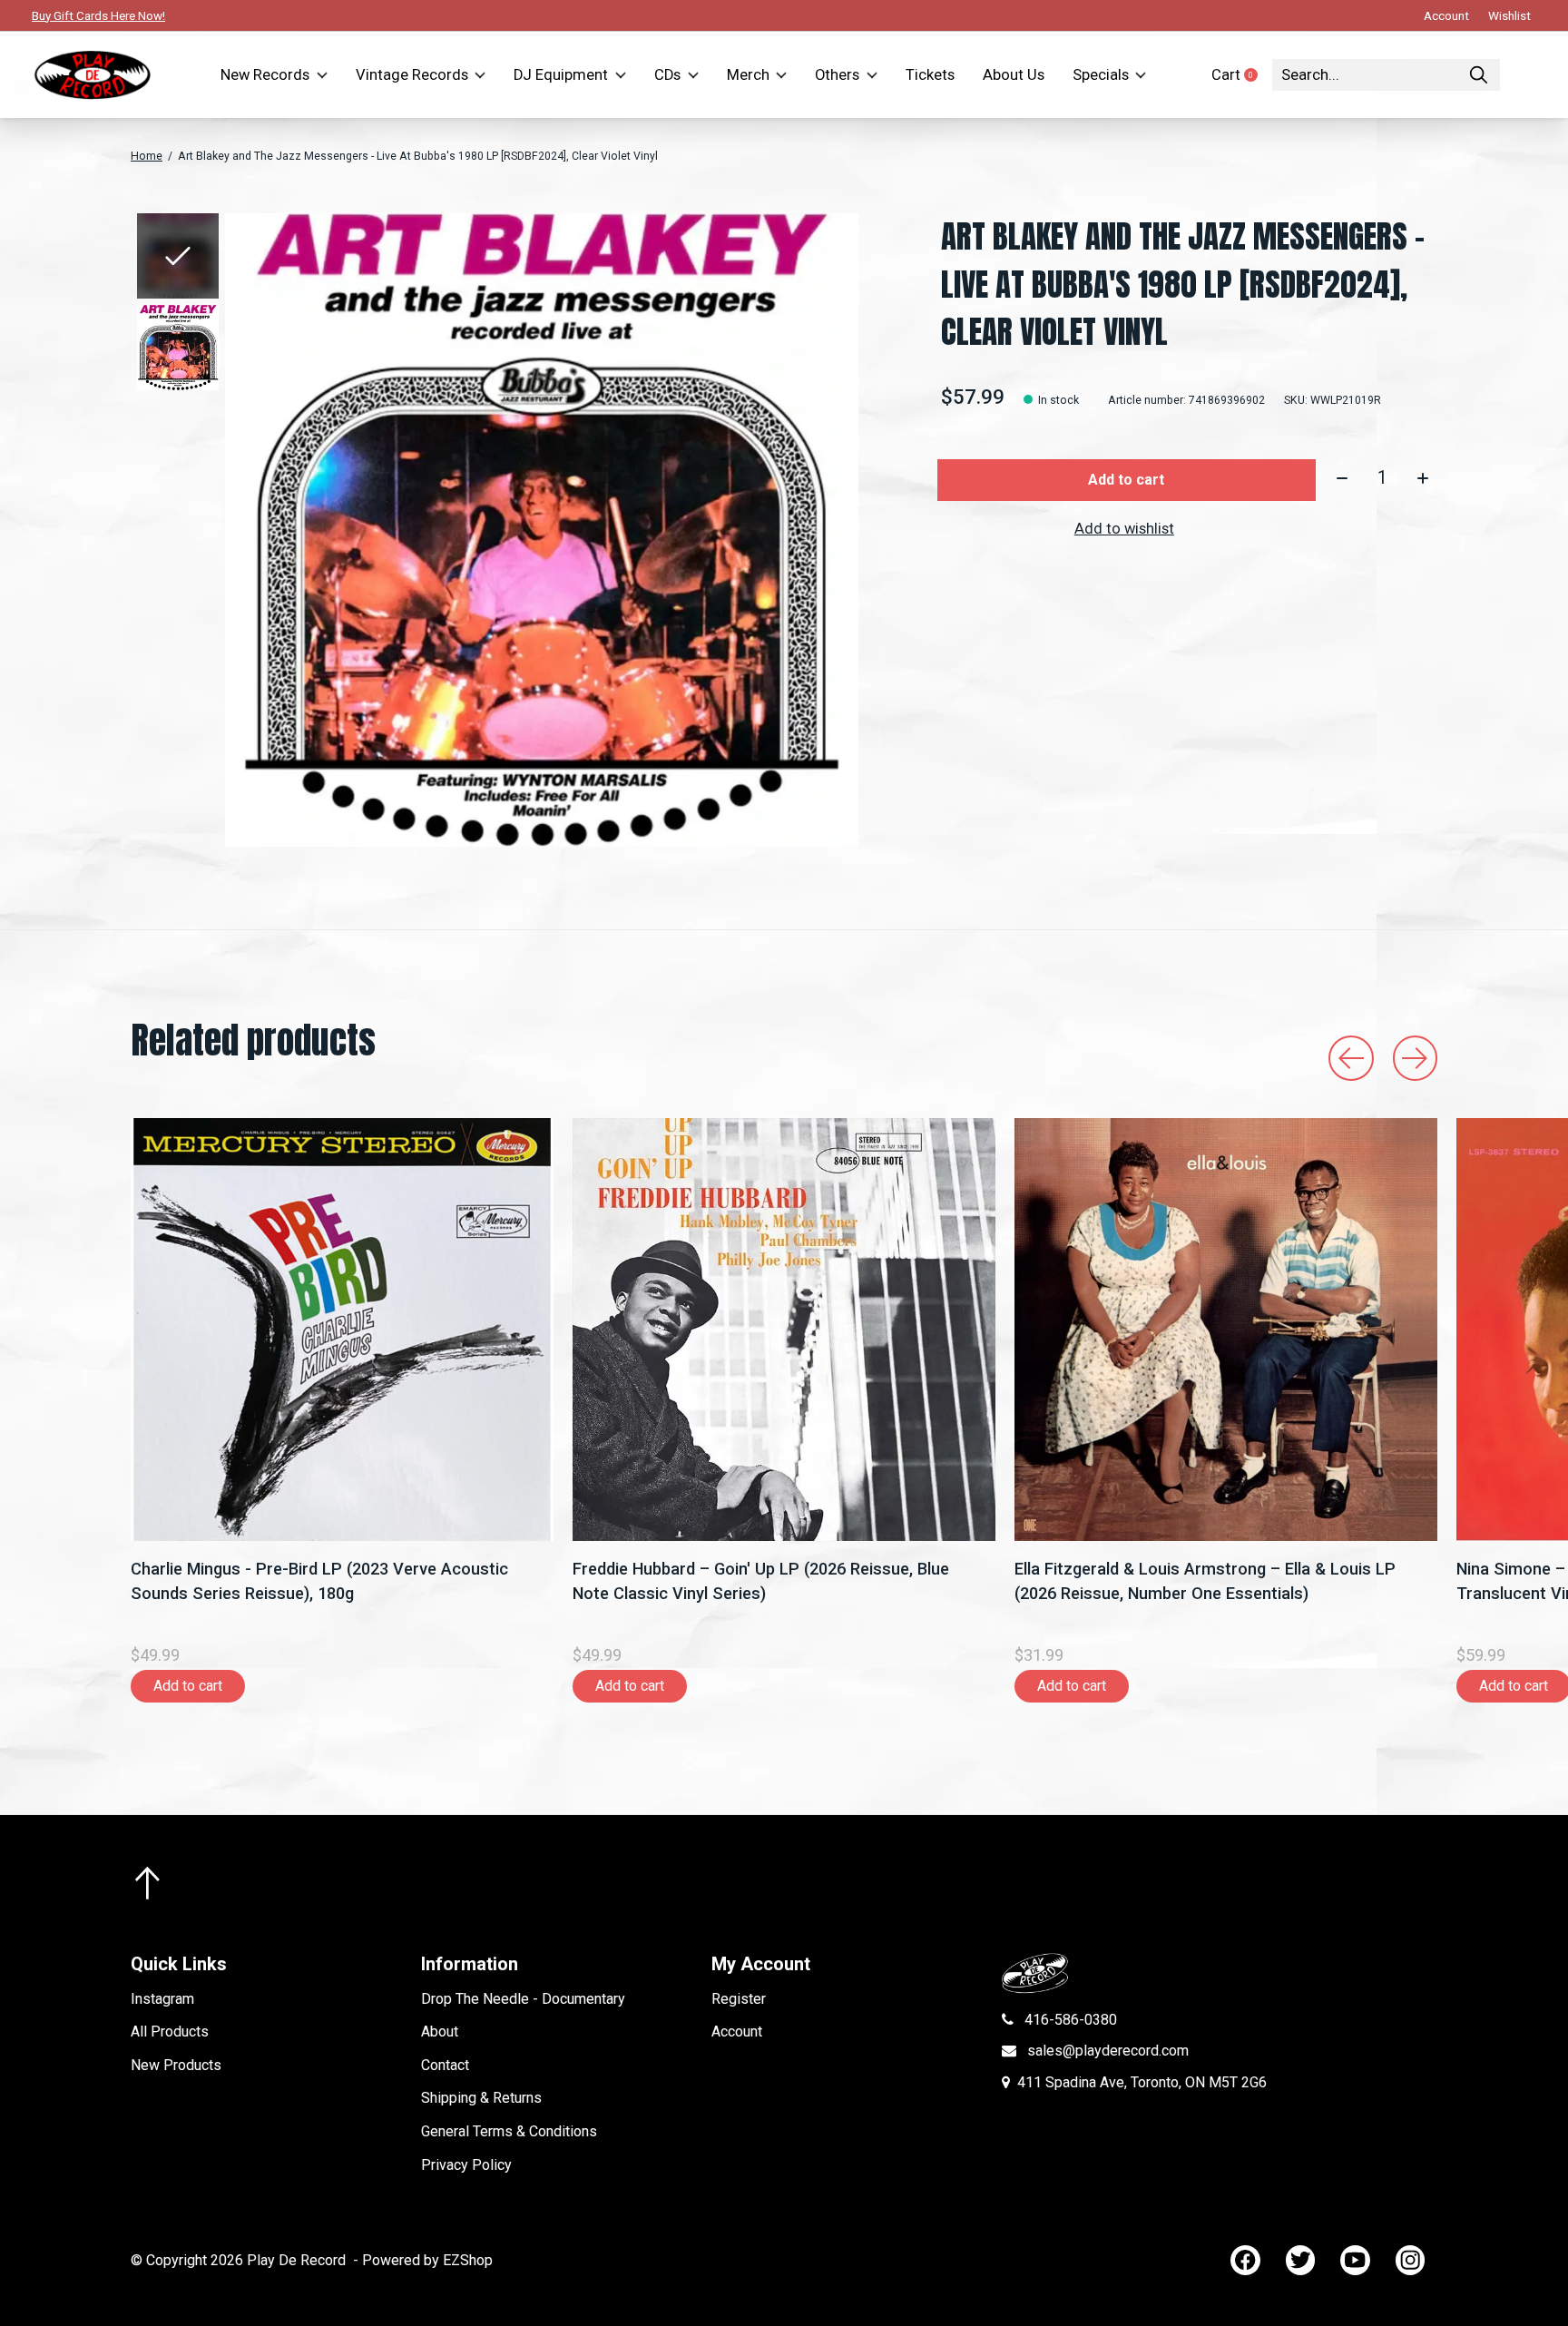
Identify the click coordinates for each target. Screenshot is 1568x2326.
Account (737, 2032)
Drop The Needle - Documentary (523, 1999)
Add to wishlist (1124, 529)
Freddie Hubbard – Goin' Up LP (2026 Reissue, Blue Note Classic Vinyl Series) (761, 1581)
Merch (748, 75)
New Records (265, 75)
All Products (170, 2032)
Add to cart (1126, 480)
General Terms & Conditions (509, 2131)
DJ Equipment (561, 75)
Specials (1101, 75)
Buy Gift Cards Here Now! (98, 15)
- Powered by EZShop (423, 2260)
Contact (445, 2065)
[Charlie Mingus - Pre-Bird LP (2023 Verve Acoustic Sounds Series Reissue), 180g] (342, 1330)
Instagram (162, 1999)
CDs (667, 75)
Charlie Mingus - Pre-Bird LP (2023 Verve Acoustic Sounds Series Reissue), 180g (319, 1581)
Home (147, 156)
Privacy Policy (466, 2165)
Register (739, 1999)
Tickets (930, 75)
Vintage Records (412, 75)
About (440, 2032)
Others (837, 75)
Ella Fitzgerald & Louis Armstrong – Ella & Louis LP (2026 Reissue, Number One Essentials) (1205, 1581)
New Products (176, 2065)
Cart (1242, 75)
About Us (1014, 75)
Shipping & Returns (481, 2098)
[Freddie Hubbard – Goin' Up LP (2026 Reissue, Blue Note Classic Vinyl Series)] (784, 1330)
